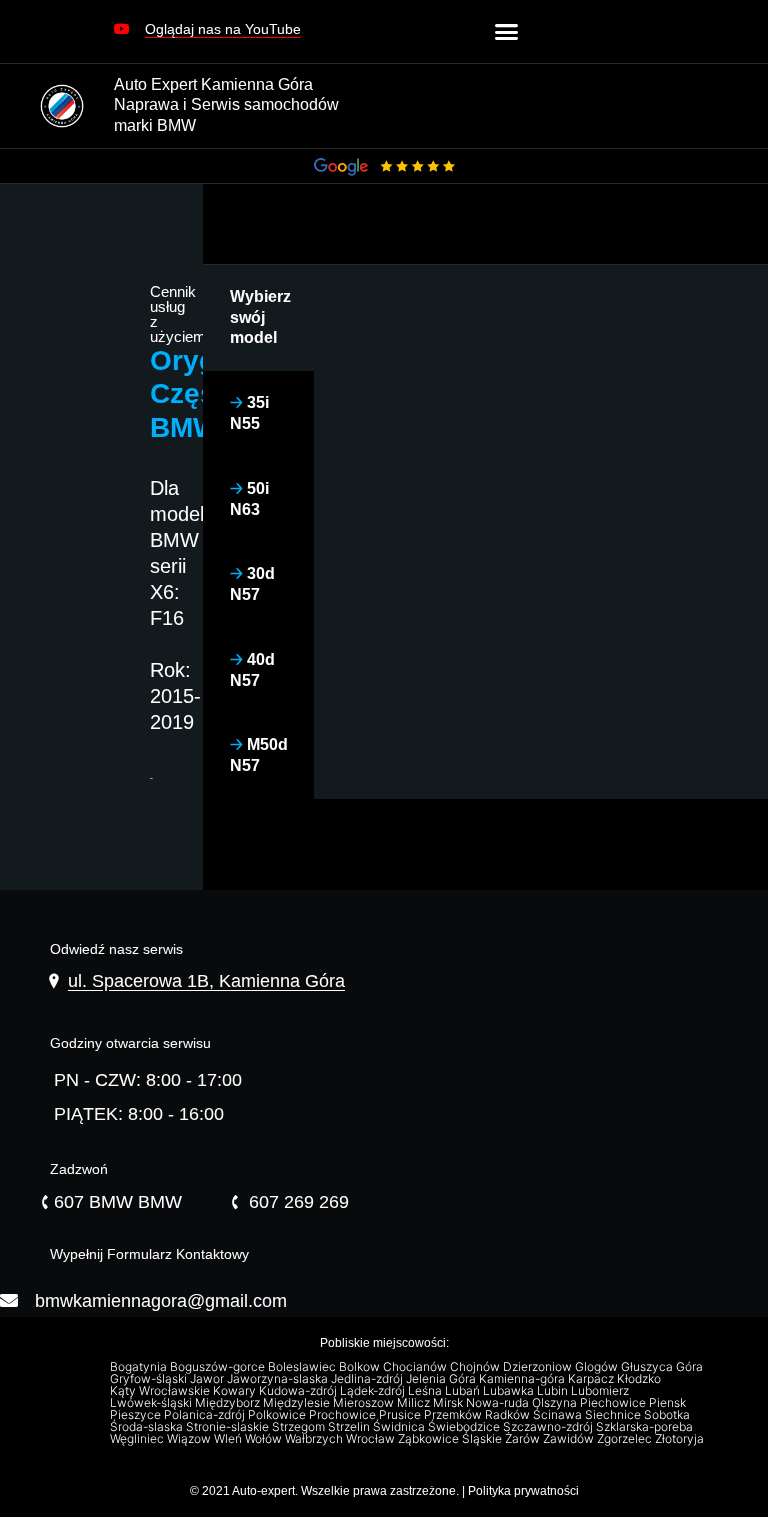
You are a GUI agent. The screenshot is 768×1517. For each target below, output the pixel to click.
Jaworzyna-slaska (279, 1379)
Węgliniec (138, 1439)
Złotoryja (681, 1439)
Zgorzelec (626, 1439)
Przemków (454, 1415)
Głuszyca (648, 1367)
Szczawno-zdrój (549, 1427)
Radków (509, 1415)
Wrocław (372, 1439)
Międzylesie (298, 1403)
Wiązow (190, 1439)
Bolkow (361, 1367)
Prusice (401, 1415)
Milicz (415, 1403)
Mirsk (449, 1403)
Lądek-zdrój (374, 1391)
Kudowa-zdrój (299, 1391)
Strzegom (300, 1427)
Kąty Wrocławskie (161, 1391)
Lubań (464, 1391)
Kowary (236, 1391)
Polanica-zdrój (206, 1415)
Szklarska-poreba (646, 1427)
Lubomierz (601, 1391)
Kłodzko (640, 1379)
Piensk (669, 1403)
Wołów (265, 1439)
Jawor (208, 1379)
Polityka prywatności (523, 1491)
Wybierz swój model (260, 317)
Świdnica (400, 1427)
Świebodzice (465, 1427)
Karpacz (592, 1379)
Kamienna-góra (523, 1379)
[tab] (259, 318)
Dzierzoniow (539, 1367)
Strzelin (350, 1427)
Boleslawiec (303, 1367)
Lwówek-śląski (152, 1403)
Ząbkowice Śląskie (451, 1439)
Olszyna (556, 1403)
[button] (207, 36)
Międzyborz (229, 1403)
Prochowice (344, 1415)
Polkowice (278, 1415)
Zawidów (570, 1439)
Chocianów (416, 1367)
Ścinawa (559, 1415)
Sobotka (668, 1415)
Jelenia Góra (442, 1379)
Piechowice (614, 1403)
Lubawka (510, 1391)
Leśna (426, 1391)
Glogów (598, 1367)
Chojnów (476, 1367)
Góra (691, 1367)
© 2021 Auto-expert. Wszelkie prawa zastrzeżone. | (329, 1491)
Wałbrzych (315, 1439)
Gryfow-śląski (150, 1379)
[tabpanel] (541, 287)
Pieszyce (137, 1415)
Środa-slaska (148, 1427)
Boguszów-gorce (219, 1367)
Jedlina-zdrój (368, 1379)
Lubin (554, 1391)
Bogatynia (140, 1367)
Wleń (229, 1439)
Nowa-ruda (499, 1403)
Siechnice (614, 1415)
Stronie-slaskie (229, 1427)
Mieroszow (365, 1403)
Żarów (524, 1439)
